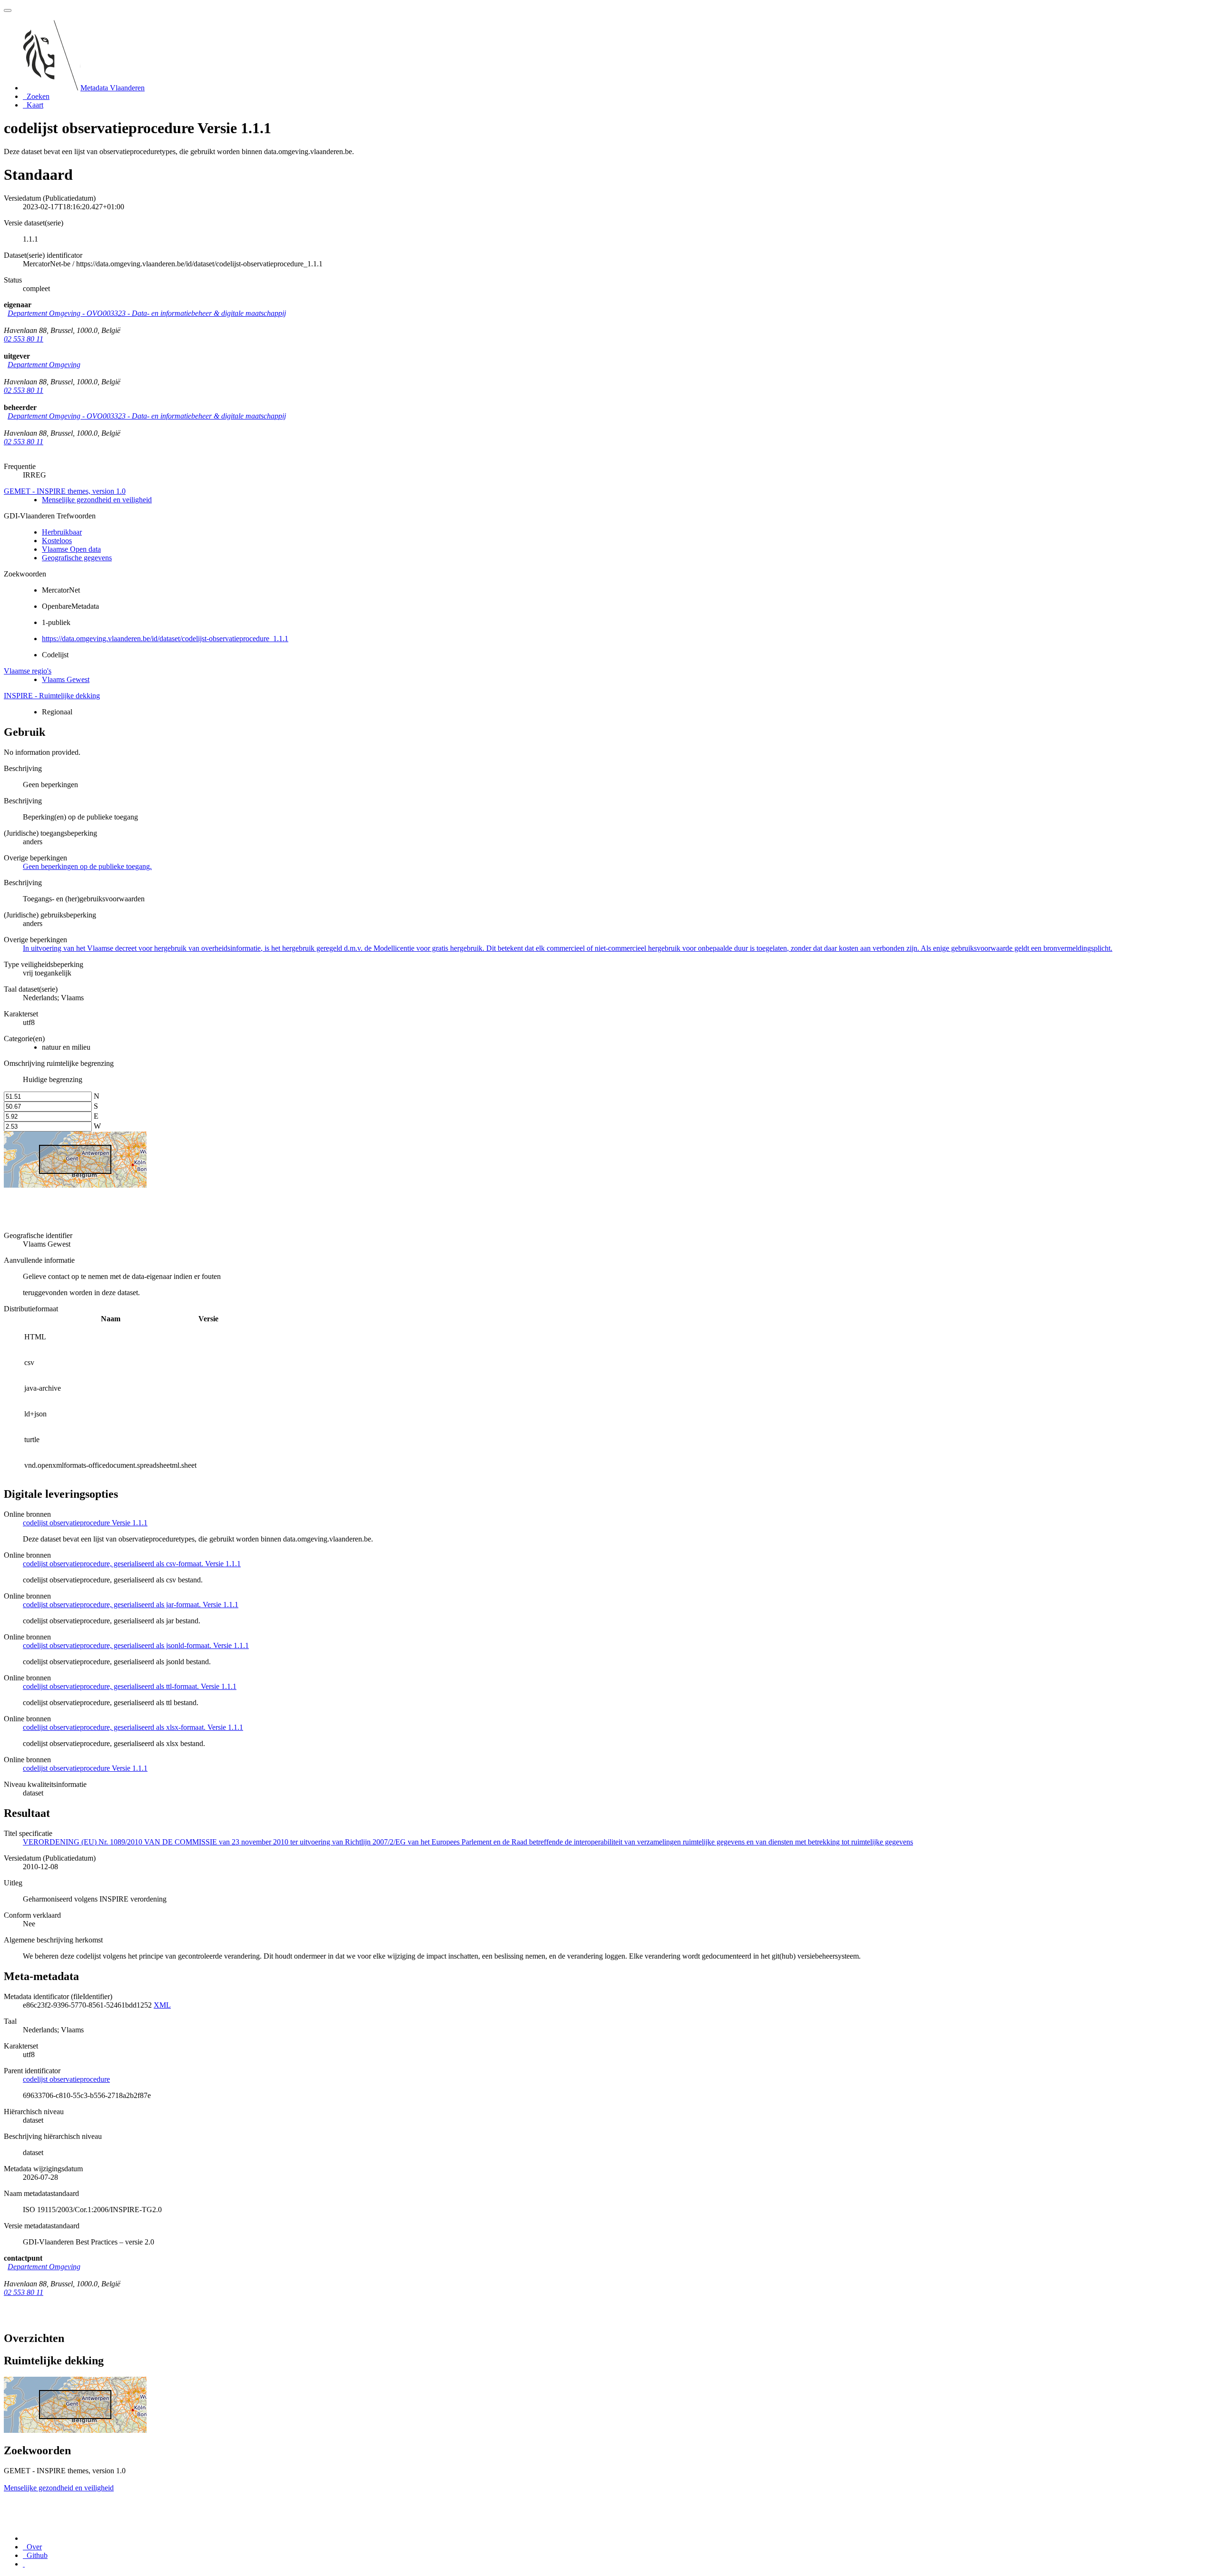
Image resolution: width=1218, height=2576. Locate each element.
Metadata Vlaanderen (113, 88)
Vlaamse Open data (71, 549)
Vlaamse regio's (28, 671)
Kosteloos (57, 541)
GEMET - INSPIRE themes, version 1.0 (65, 491)
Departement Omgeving (44, 365)
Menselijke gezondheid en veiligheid (97, 500)
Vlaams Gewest (66, 679)
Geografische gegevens (77, 558)
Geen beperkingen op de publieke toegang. (87, 866)
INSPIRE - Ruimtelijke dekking (52, 696)
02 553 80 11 (24, 339)
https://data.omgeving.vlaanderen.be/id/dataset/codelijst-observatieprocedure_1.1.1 (165, 639)
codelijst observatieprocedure (66, 2079)
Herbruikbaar (62, 532)
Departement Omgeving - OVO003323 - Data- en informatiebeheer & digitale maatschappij (147, 313)
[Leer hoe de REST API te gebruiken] (24, 2564)
